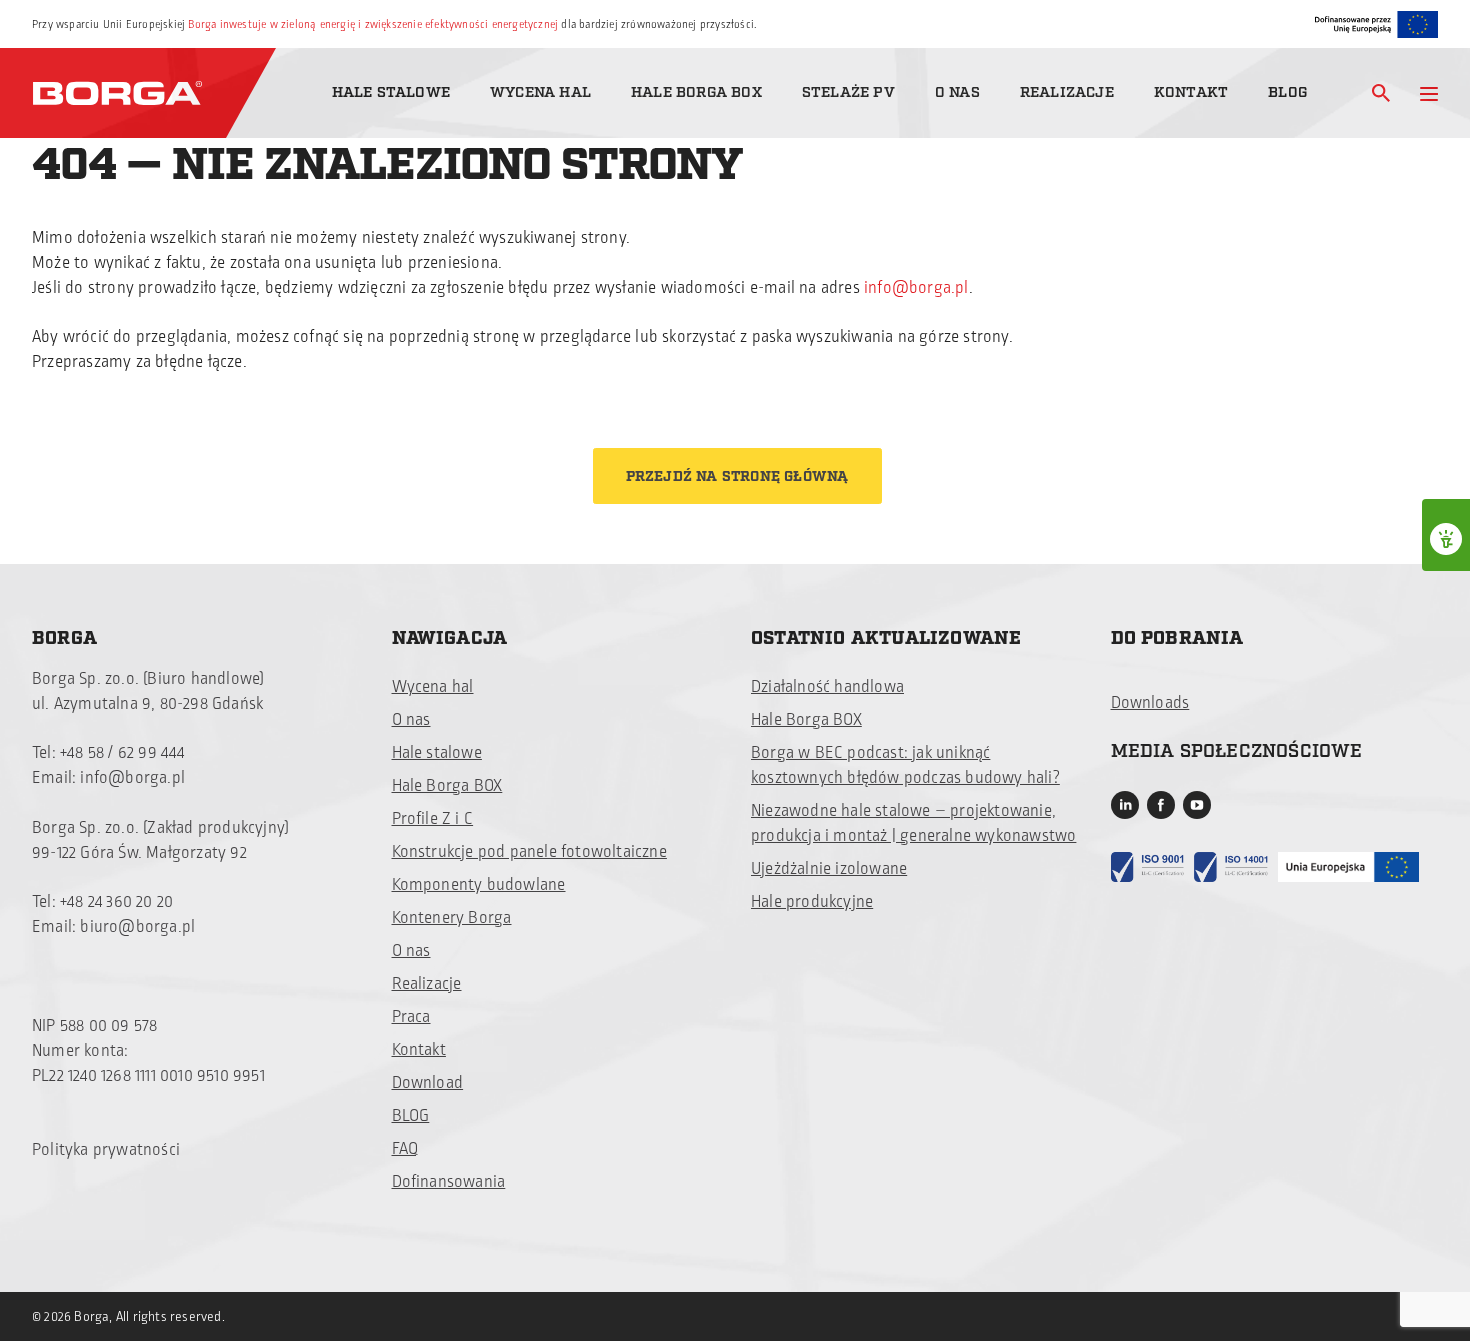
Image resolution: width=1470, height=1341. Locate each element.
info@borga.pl (916, 288)
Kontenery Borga (452, 918)
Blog (1287, 92)
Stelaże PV (848, 92)
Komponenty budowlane (479, 885)
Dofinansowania (449, 1182)
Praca (411, 1017)
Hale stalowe (391, 92)
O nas (957, 92)
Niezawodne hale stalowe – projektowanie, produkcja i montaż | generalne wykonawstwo (913, 823)
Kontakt (1191, 92)
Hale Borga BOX (696, 92)
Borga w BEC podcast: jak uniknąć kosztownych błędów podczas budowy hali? (905, 765)
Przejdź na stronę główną (737, 477)
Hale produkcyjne (812, 902)
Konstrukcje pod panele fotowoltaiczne (529, 852)
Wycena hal (540, 92)
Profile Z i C (433, 819)
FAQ (405, 1149)
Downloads (1150, 703)
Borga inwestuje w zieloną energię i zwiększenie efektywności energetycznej (373, 24)
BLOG (411, 1116)
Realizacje (1067, 92)
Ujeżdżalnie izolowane (829, 869)
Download (428, 1083)
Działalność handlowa (827, 687)
